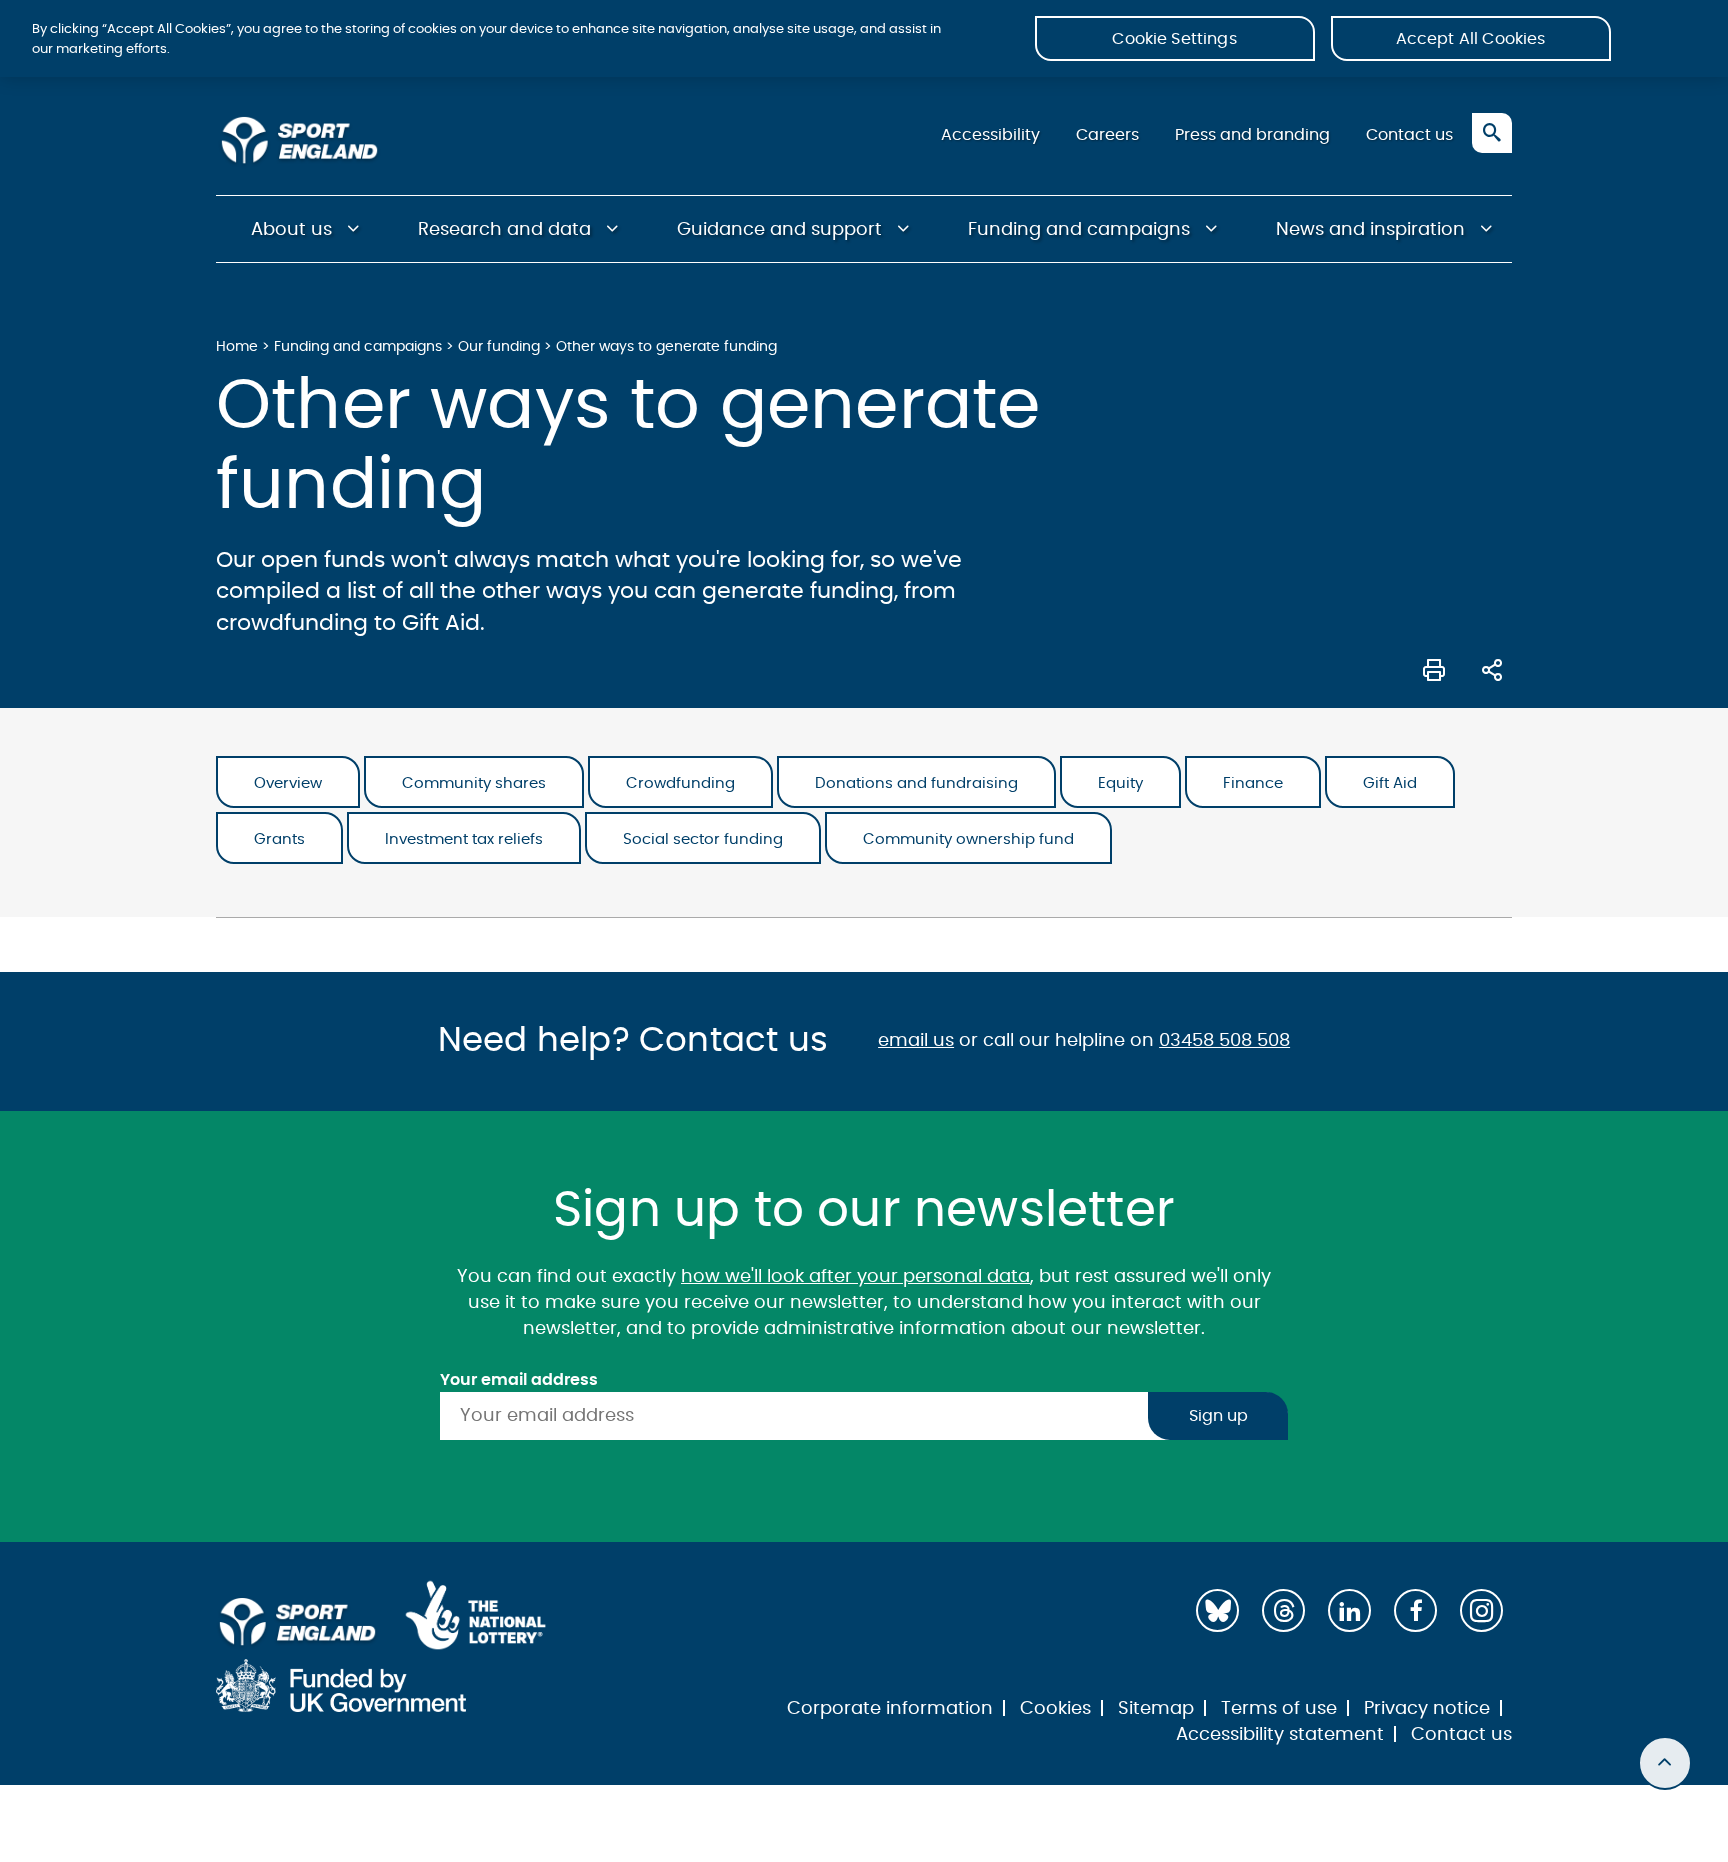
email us (916, 1041)
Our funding (499, 346)
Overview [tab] (288, 783)
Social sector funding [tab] (703, 839)
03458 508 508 (1224, 1041)
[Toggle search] (1492, 133)
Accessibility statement (1280, 1735)
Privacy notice (1427, 1709)
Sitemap (1156, 1709)
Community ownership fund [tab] (968, 839)
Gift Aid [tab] (1390, 783)
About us (291, 230)
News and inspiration (1370, 230)
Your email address (519, 1380)
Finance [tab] (1253, 783)
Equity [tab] (1120, 783)
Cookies (1055, 1709)
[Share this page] (1492, 668)
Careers (1107, 135)
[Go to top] (1665, 1763)
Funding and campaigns (1079, 230)
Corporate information (890, 1709)
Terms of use (1279, 1709)
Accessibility (990, 135)
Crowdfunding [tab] (680, 783)
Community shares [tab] (474, 783)
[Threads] (1283, 1610)
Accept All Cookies (1471, 39)
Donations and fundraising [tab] (916, 783)
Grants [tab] (279, 839)
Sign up (1218, 1416)
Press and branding (1252, 135)
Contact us (1409, 135)
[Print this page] (1434, 668)
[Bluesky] (1217, 1610)
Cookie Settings (1174, 39)
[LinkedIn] (1349, 1610)
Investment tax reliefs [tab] (464, 839)
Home (237, 346)
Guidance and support (779, 230)
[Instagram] (1481, 1610)
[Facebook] (1415, 1610)
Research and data (504, 230)
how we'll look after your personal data (855, 1277)
